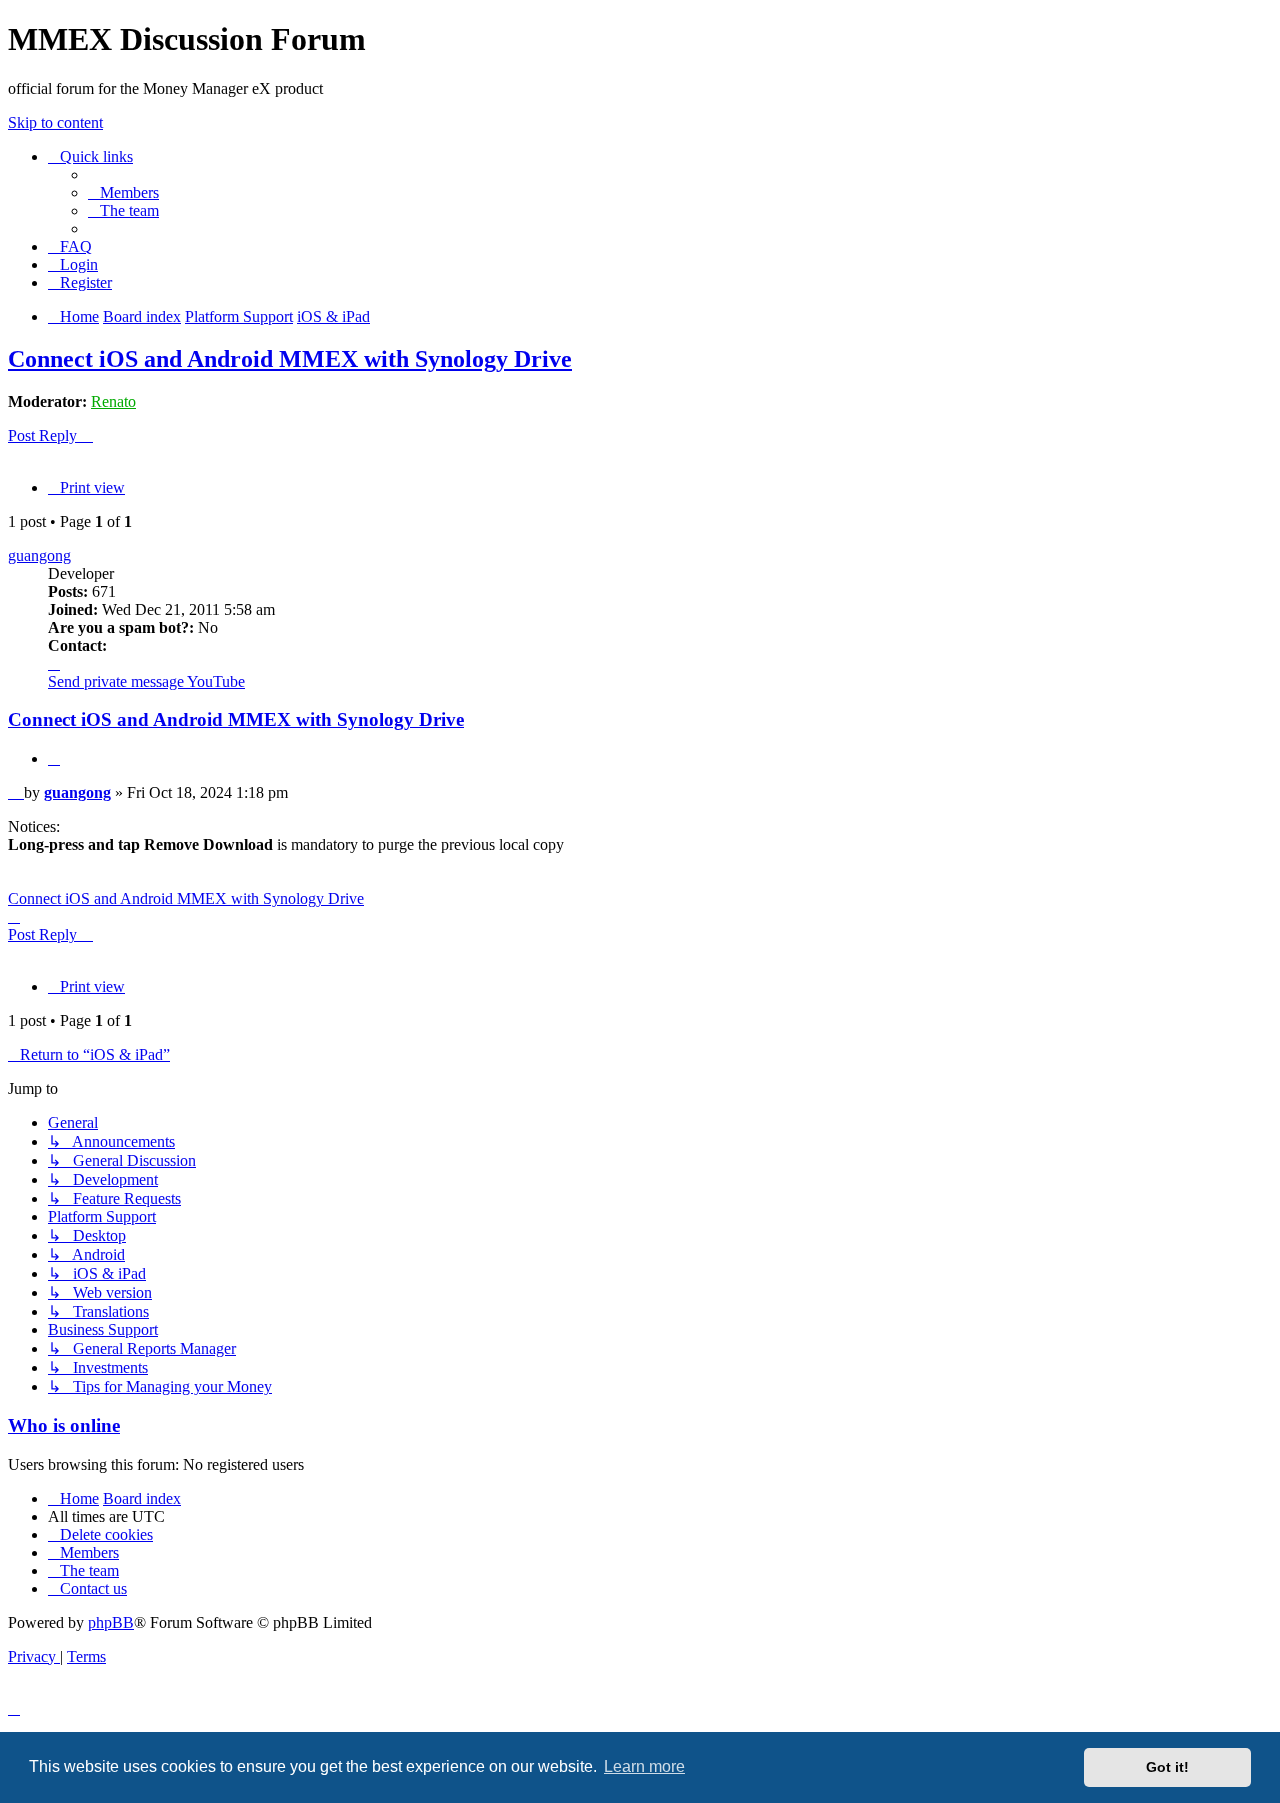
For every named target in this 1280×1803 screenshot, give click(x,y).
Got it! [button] (1167, 1767)
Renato (113, 401)
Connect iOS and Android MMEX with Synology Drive (290, 359)
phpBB (111, 1622)
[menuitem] (123, 192)
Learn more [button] (644, 1766)
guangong (39, 555)
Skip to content (55, 122)
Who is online (64, 1425)
